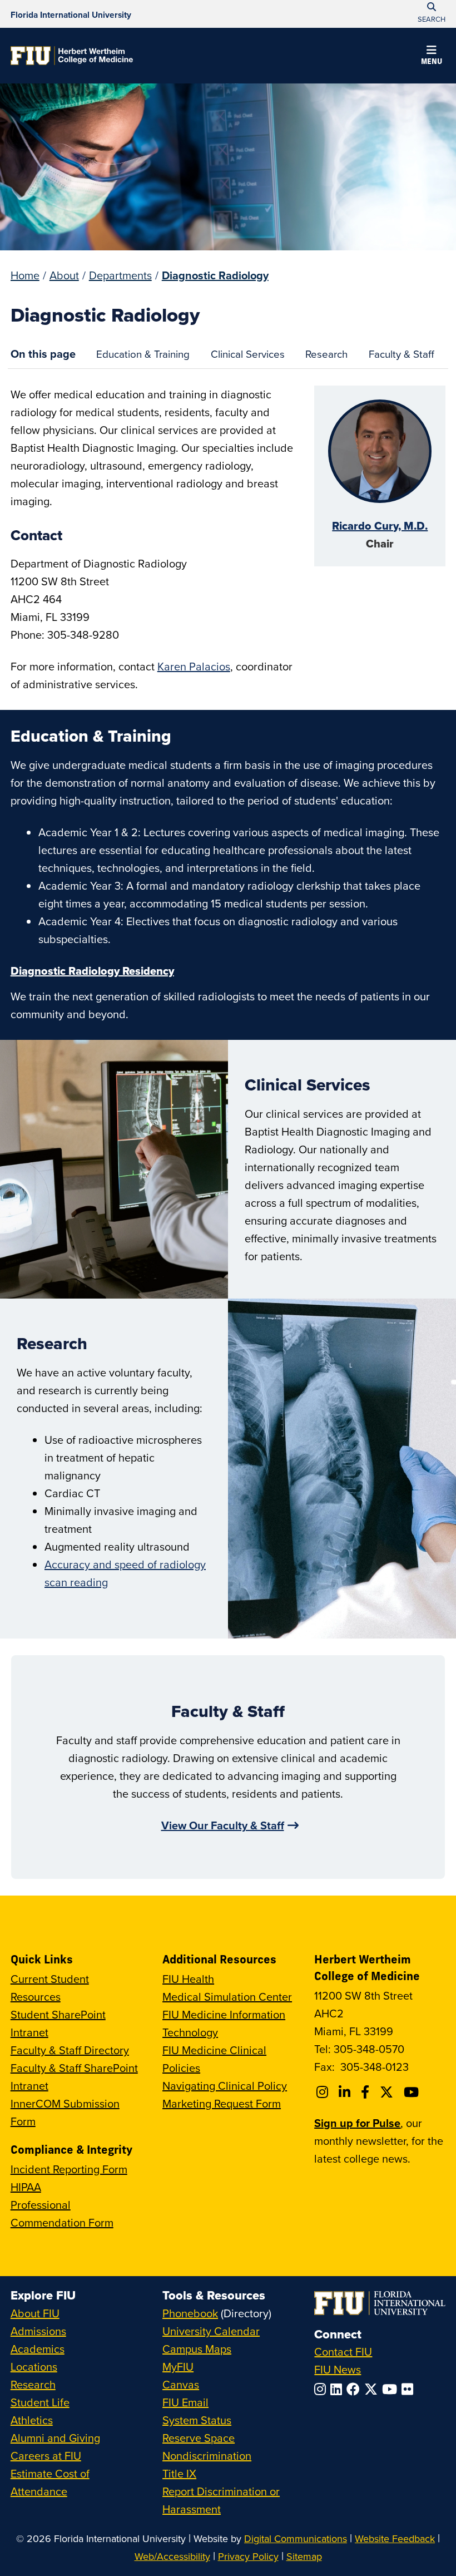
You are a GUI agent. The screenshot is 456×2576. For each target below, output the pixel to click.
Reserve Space (199, 2438)
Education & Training (138, 357)
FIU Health (188, 1979)
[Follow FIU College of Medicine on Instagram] (324, 2092)
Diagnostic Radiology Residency (92, 971)
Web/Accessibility (172, 2556)
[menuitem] (143, 354)
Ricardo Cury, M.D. (380, 526)
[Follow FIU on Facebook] (355, 2389)
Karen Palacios (194, 666)
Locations (34, 2367)
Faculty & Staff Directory (70, 2050)
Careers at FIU (46, 2456)
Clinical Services (242, 357)
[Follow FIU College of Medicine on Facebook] (367, 2092)
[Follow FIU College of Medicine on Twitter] (388, 2092)
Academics (38, 2349)
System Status (197, 2420)
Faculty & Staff (396, 357)
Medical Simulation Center (227, 1997)
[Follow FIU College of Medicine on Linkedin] (346, 2092)
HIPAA (26, 2187)
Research (322, 357)
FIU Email (185, 2402)
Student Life (40, 2402)
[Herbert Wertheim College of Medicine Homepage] (72, 56)
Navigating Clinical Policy (225, 2086)
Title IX (179, 2473)
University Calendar (211, 2331)
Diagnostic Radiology (215, 275)
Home (25, 275)
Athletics (32, 2420)
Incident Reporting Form (69, 2169)
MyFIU (178, 2367)
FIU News (338, 2369)
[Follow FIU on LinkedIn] (338, 2389)
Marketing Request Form (222, 2103)
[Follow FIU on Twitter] (373, 2389)
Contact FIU (343, 2352)
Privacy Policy (248, 2556)
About (64, 275)
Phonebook (190, 2313)
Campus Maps (197, 2349)
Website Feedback (395, 2538)
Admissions (38, 2331)
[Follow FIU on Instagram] (322, 2389)
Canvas (181, 2384)
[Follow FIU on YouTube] (392, 2389)
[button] (432, 57)
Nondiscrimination (207, 2456)
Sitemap (304, 2556)
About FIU (35, 2313)
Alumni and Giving (55, 2438)
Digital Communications (296, 2538)
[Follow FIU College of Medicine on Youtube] (413, 2092)
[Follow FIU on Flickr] (410, 2389)
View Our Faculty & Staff (223, 1825)
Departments (120, 275)
